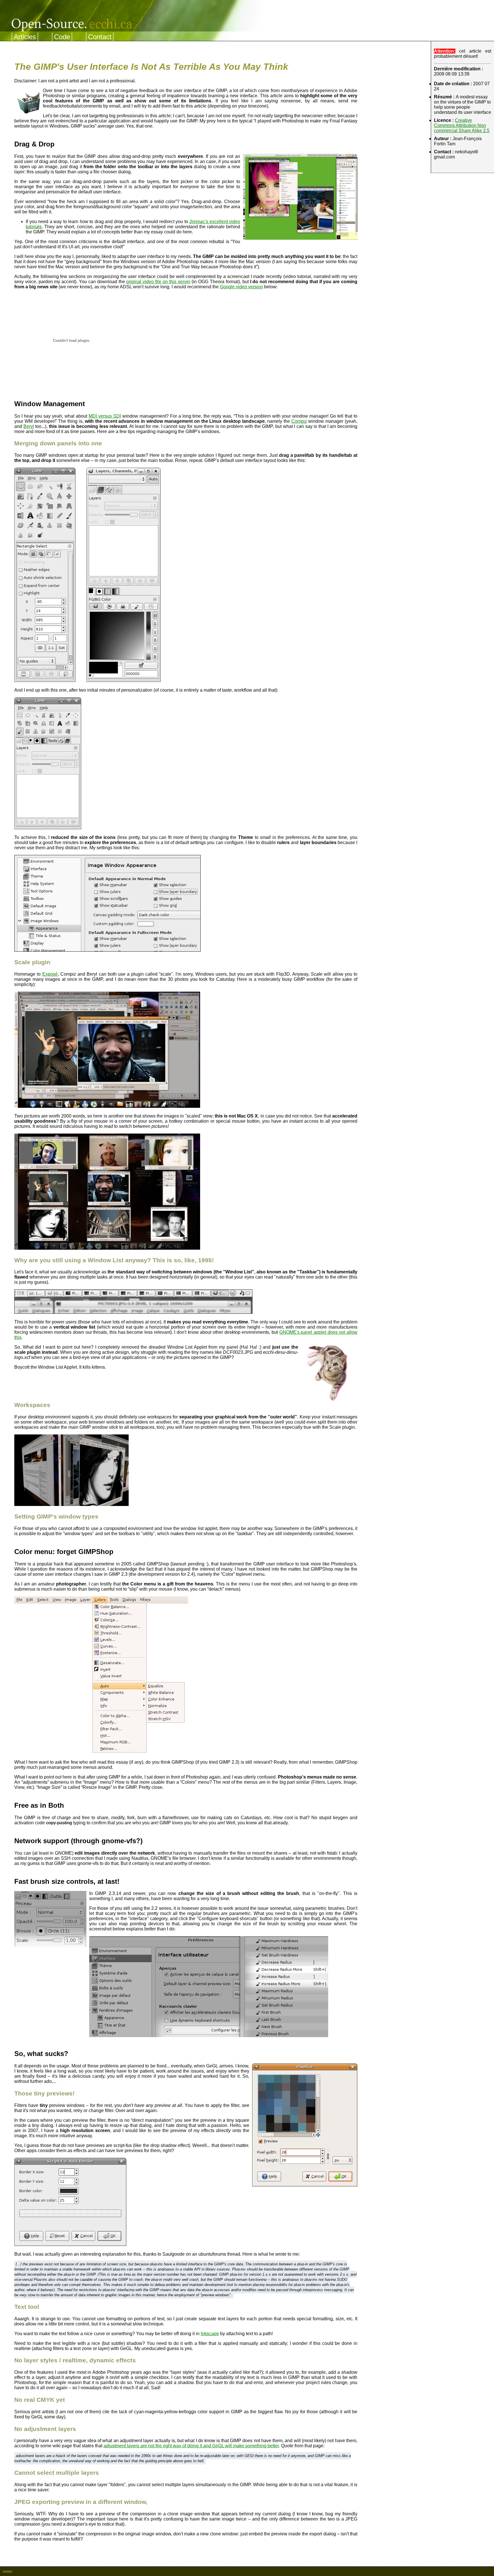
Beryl (29, 426)
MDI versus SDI (105, 416)
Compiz (299, 421)
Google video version (241, 287)
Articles (25, 37)
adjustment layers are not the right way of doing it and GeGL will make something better (191, 2446)
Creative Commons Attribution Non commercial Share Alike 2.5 (462, 125)
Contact (100, 37)
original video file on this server (158, 282)
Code (62, 37)
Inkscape (210, 2334)
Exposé (50, 974)
